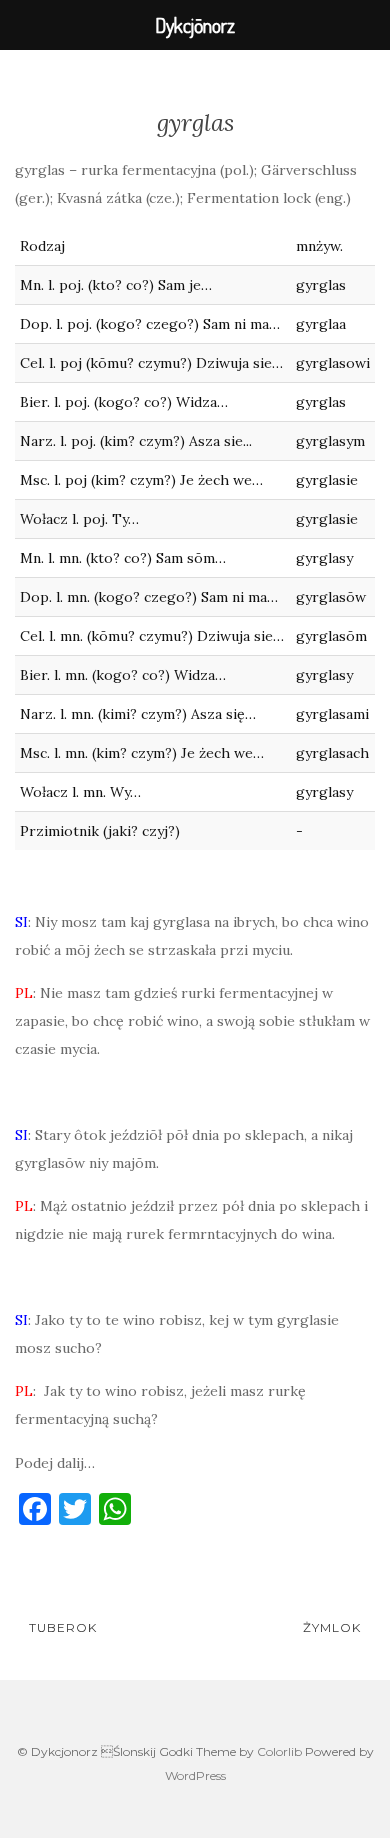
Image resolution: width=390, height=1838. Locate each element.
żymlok (334, 1627)
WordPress (195, 1775)
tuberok (61, 1627)
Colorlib (279, 1751)
